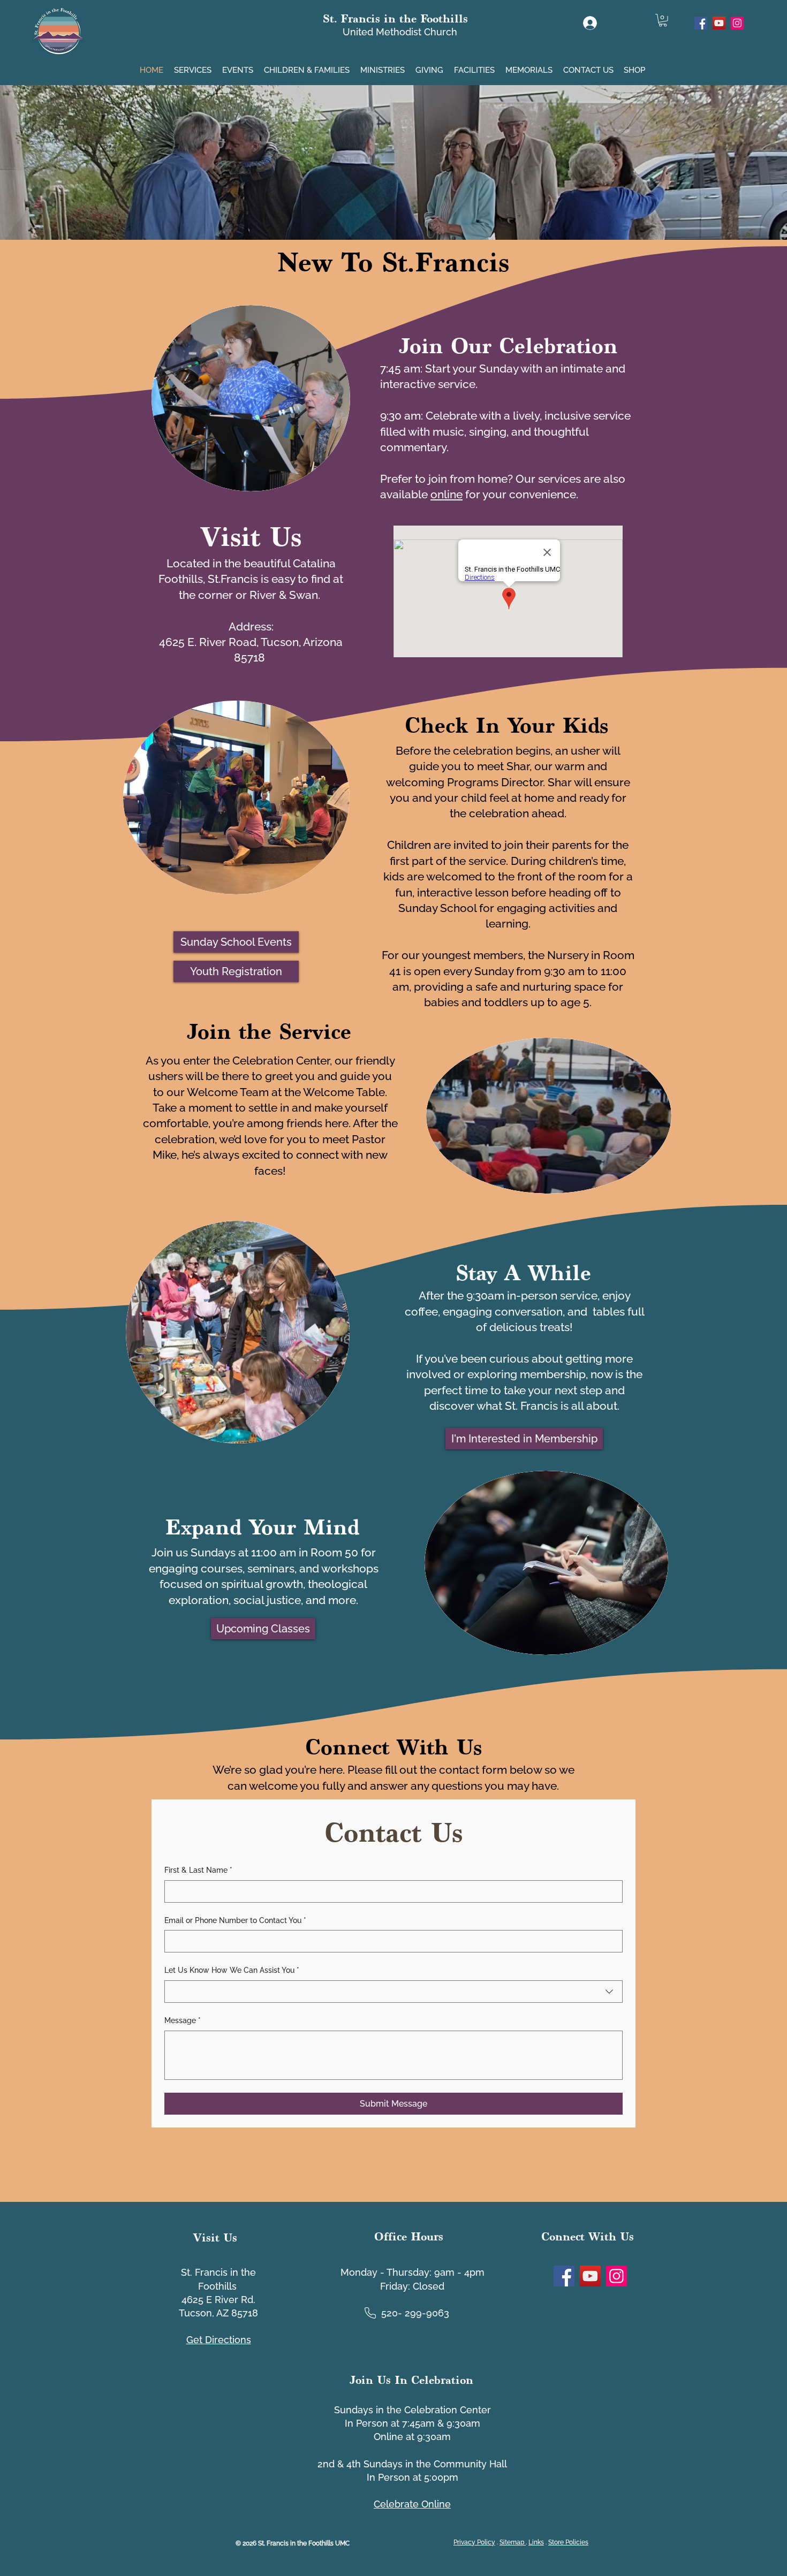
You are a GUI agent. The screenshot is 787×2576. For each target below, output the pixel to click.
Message (183, 2020)
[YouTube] (719, 23)
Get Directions (219, 2340)
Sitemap (513, 2542)
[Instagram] (737, 23)
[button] (194, 66)
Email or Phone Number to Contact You (235, 1920)
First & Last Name (198, 1870)
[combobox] (393, 1992)
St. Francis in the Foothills (395, 18)
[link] (663, 20)
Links (536, 2542)
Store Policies (568, 2542)
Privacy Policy (474, 2542)
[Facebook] (701, 23)
